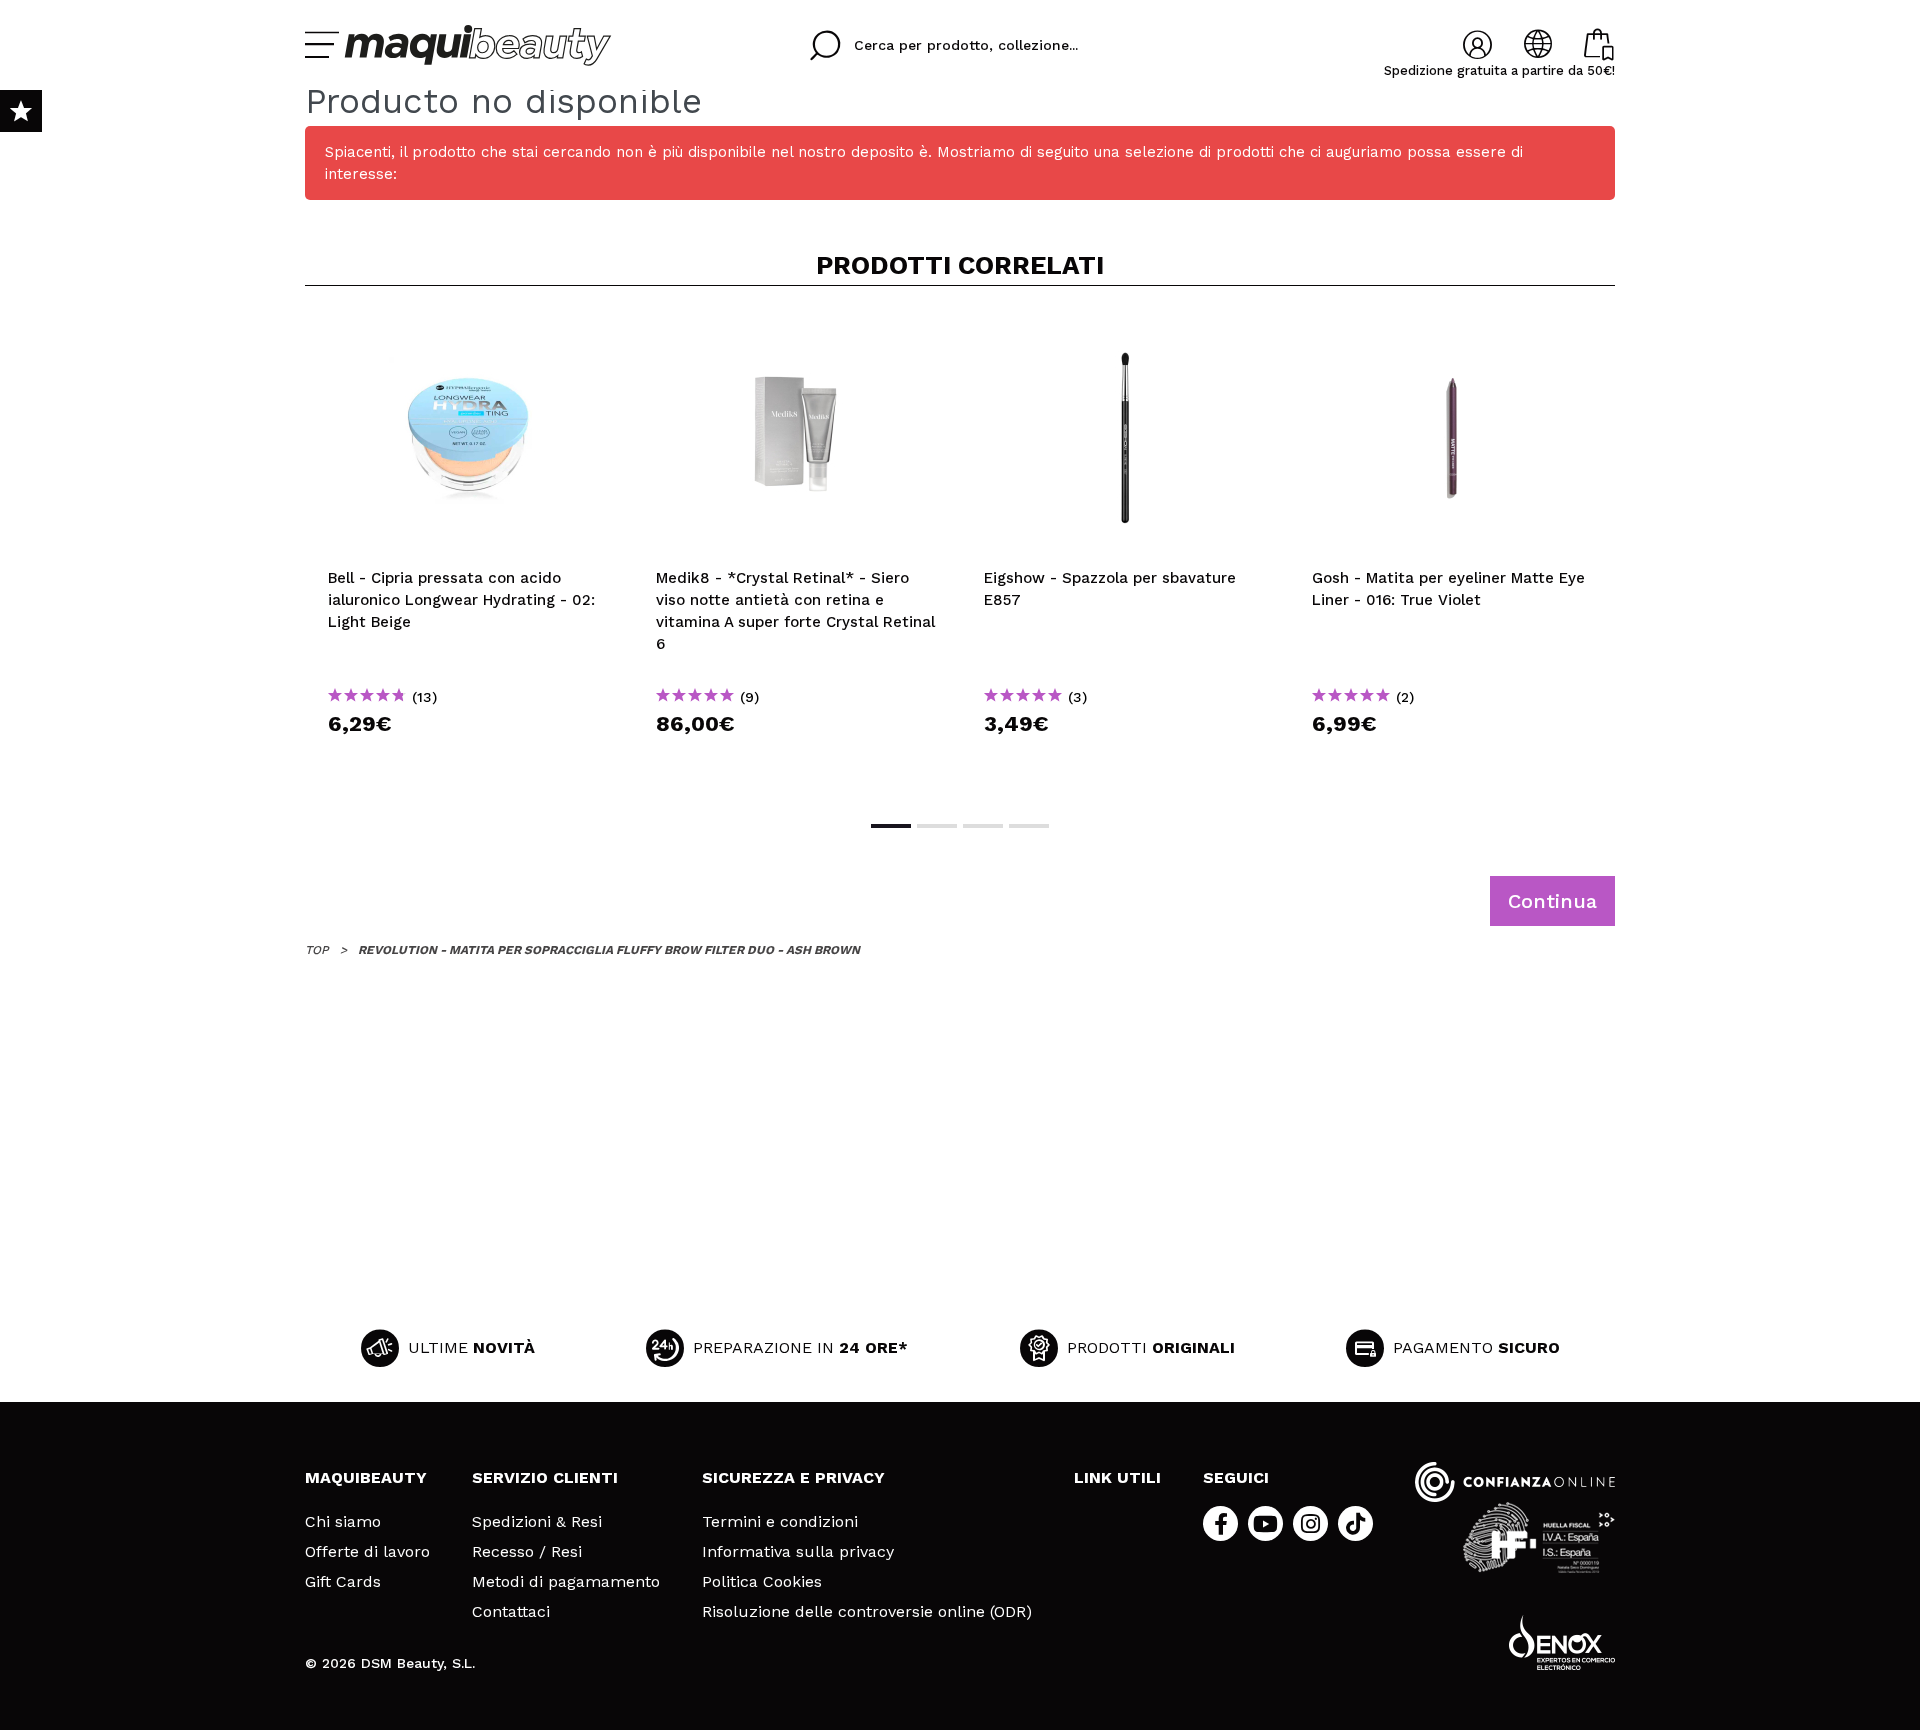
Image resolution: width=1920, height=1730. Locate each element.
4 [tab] (1029, 826)
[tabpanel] (469, 551)
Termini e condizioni (780, 1522)
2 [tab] (937, 826)
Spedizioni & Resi (537, 1522)
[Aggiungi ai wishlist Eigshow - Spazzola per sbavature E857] (1125, 334)
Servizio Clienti (545, 1477)
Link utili (1117, 1477)
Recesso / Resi (527, 1552)
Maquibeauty (366, 1477)
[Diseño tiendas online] (1562, 1642)
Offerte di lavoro (367, 1552)
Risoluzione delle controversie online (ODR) (867, 1612)
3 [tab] (983, 826)
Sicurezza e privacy (793, 1477)
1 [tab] (891, 826)
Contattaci (511, 1612)
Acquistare (469, 759)
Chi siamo (343, 1522)
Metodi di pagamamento (566, 1582)
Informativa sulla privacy (798, 1552)
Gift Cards (343, 1582)
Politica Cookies (762, 1582)
